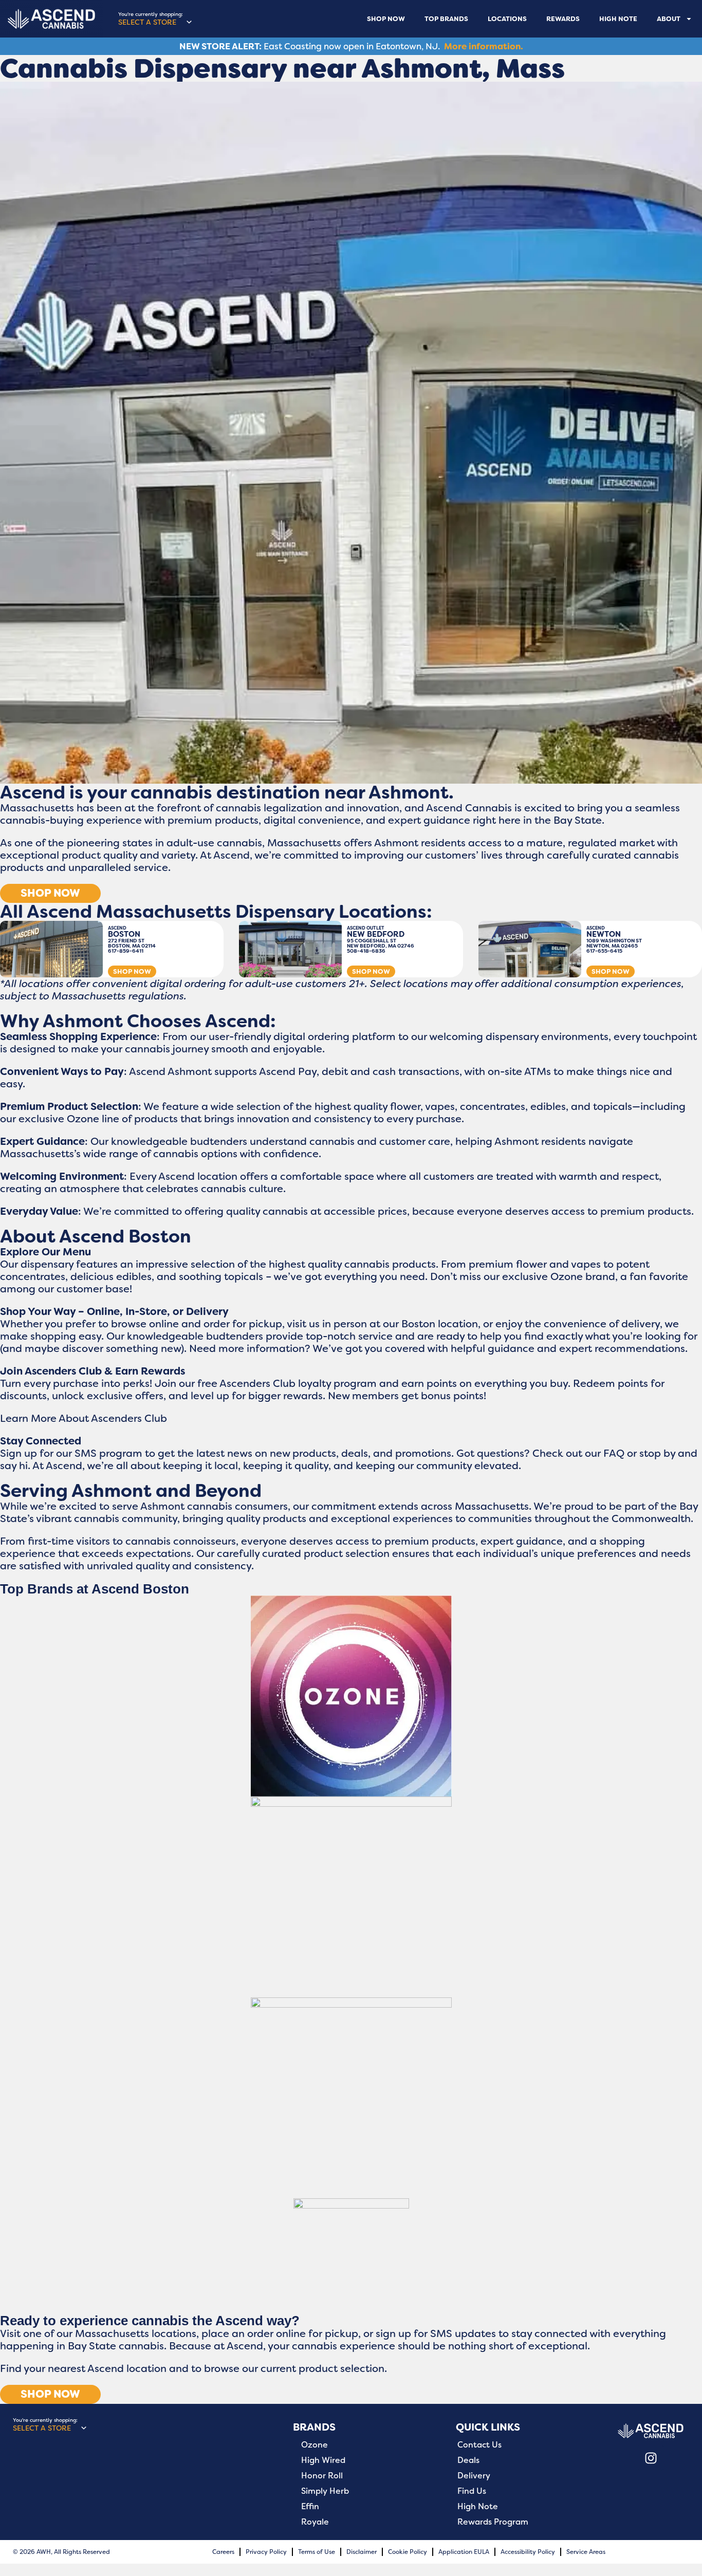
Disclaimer (362, 2552)
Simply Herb (325, 2491)
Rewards (563, 19)
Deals (468, 2460)
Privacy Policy (266, 2552)
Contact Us (479, 2445)
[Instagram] (651, 2458)
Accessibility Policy (528, 2552)
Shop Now (386, 19)
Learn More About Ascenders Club (84, 1418)
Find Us (472, 2491)
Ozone (315, 2445)
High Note (618, 19)
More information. (484, 46)
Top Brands (446, 19)
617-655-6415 (604, 951)
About (669, 19)
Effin (310, 2507)
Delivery (474, 2476)
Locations (507, 19)
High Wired (323, 2460)
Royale (315, 2522)
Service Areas (586, 2552)
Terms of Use (317, 2552)
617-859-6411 (126, 951)
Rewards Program (493, 2522)
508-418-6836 (366, 951)
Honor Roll (322, 2476)
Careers (223, 2552)
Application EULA (464, 2552)
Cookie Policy (408, 2552)
